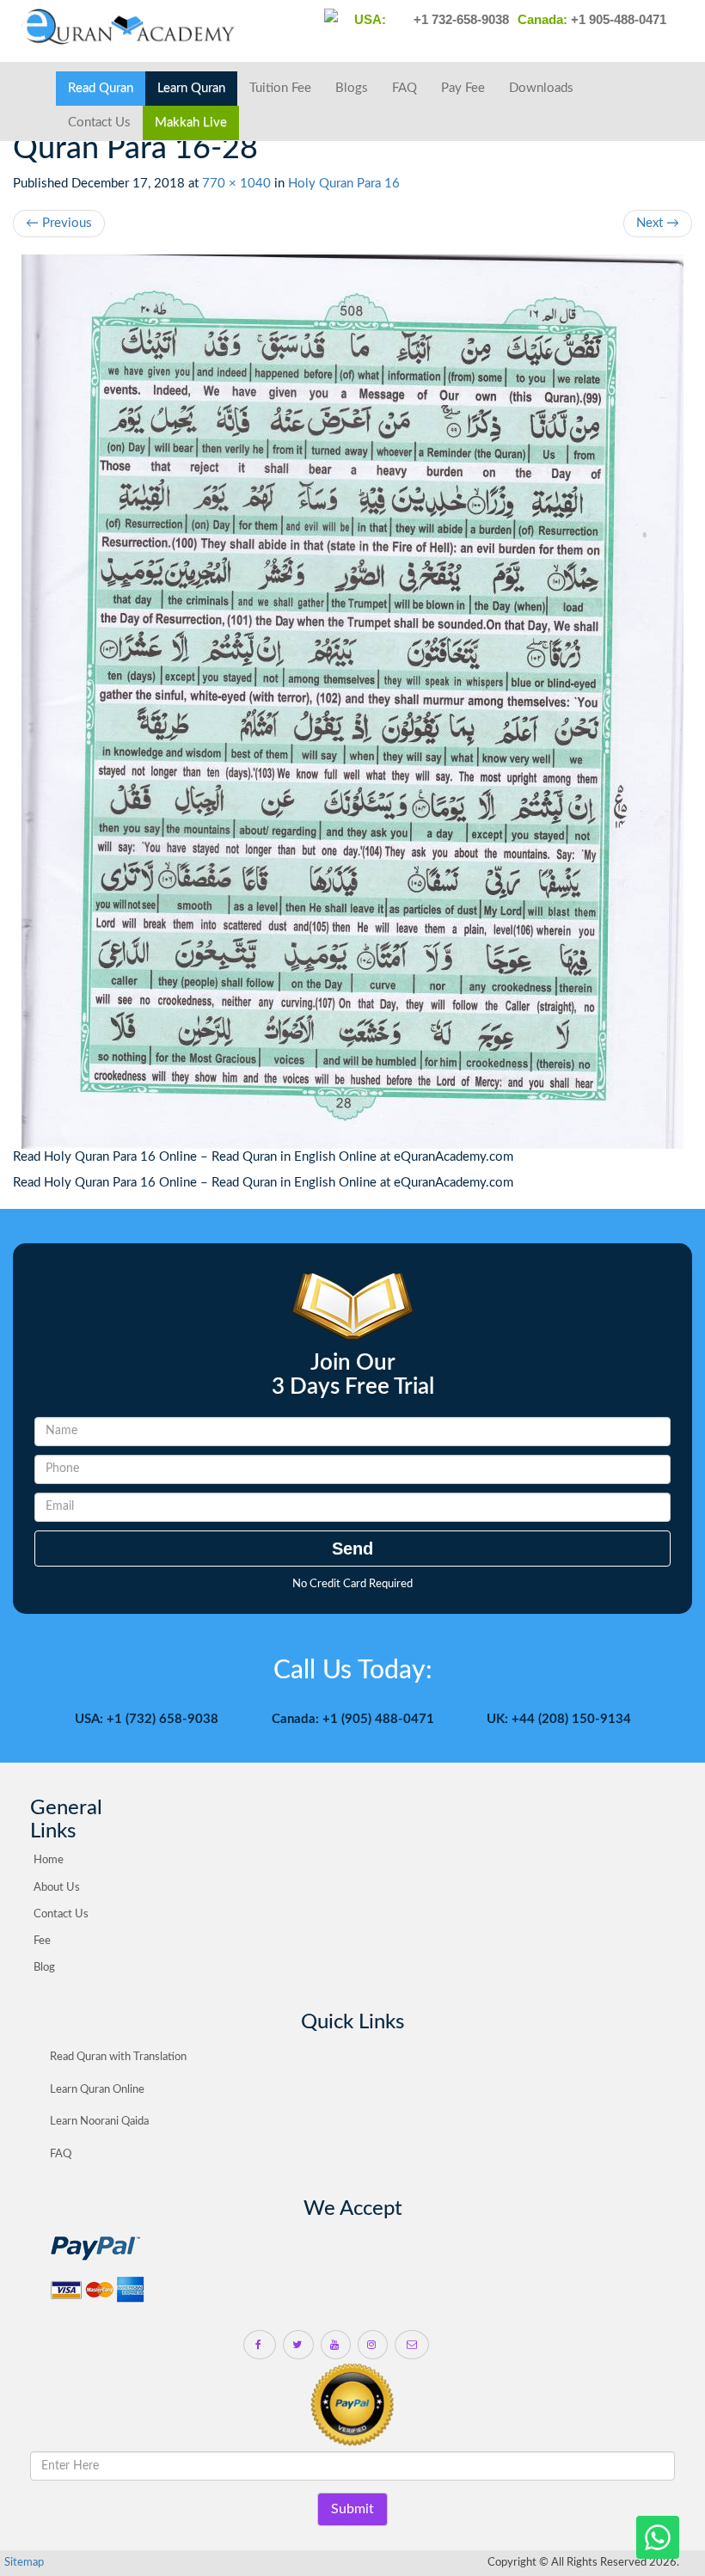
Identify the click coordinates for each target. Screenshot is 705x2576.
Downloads (541, 88)
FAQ (405, 88)
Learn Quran (191, 88)
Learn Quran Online (97, 2090)
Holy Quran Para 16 (344, 184)
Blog (44, 1968)
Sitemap (24, 2563)
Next (658, 223)
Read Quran (101, 88)
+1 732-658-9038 (460, 19)
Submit (352, 2509)
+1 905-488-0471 (617, 19)
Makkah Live (191, 123)
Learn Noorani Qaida (99, 2122)
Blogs (352, 88)
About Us (57, 1888)
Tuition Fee (280, 88)
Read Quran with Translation (118, 2057)
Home (49, 1860)
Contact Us (99, 123)
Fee (42, 1941)
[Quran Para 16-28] (352, 702)
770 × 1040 (236, 184)
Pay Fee (463, 88)
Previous (59, 223)
